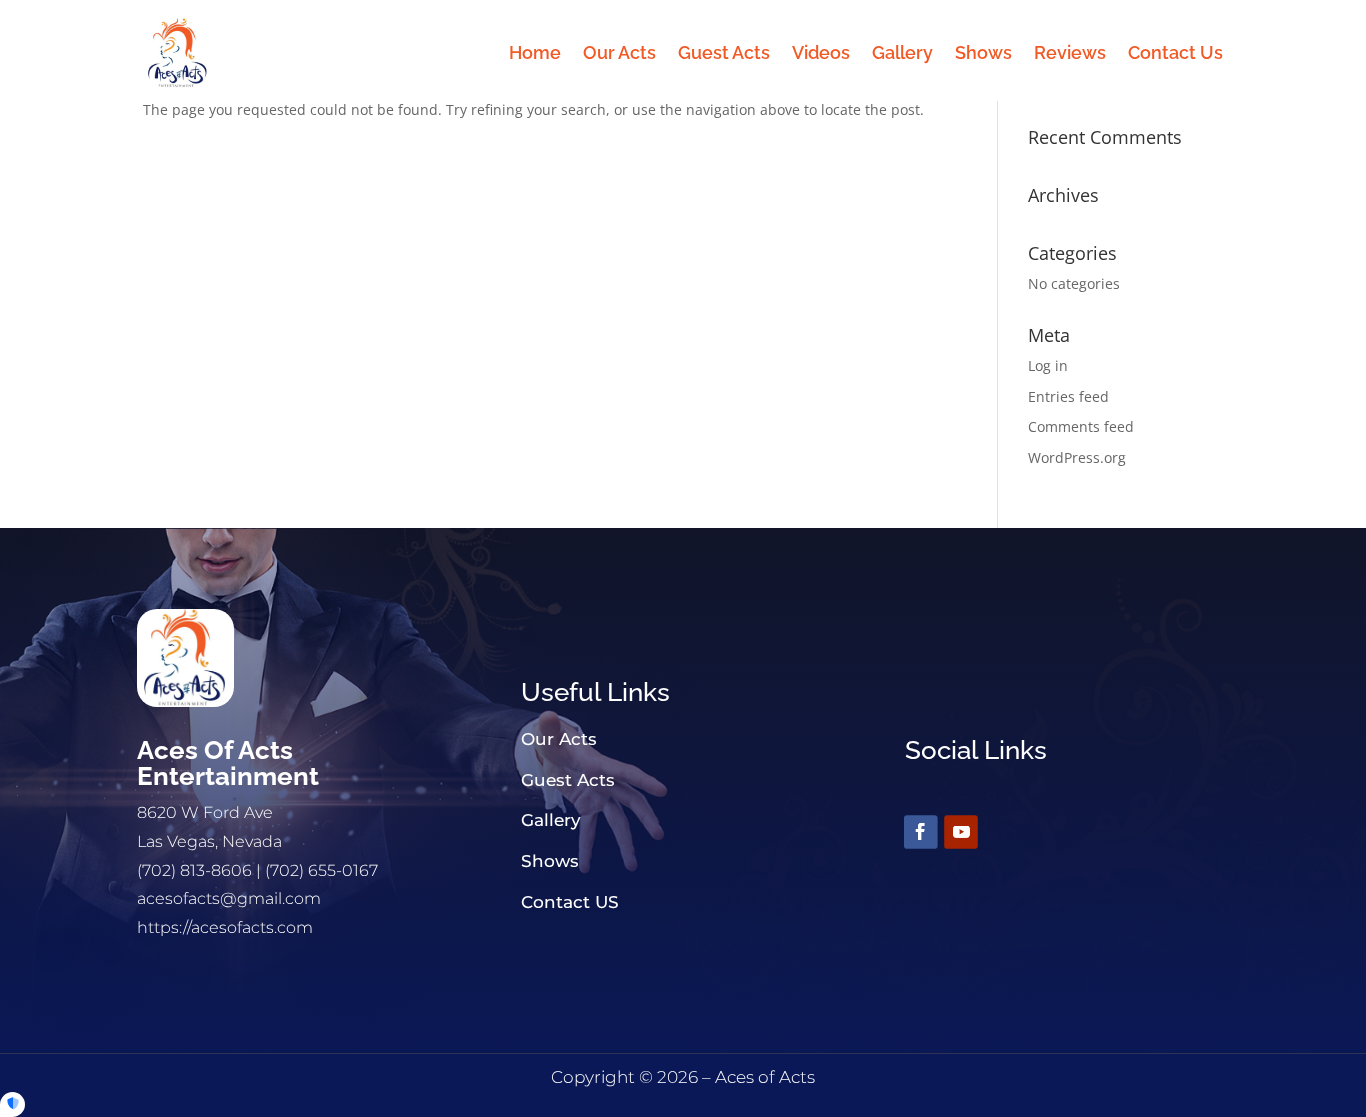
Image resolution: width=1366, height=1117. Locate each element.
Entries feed (1068, 396)
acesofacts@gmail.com (229, 898)
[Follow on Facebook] (921, 833)
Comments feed (1081, 426)
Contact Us (1175, 52)
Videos (821, 52)
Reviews (1070, 52)
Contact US (570, 902)
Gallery (902, 52)
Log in (1048, 365)
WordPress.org (1077, 457)
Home (535, 52)
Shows (983, 52)
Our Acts (619, 52)
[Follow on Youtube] (961, 833)
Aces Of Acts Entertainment (228, 763)
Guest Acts (724, 52)
